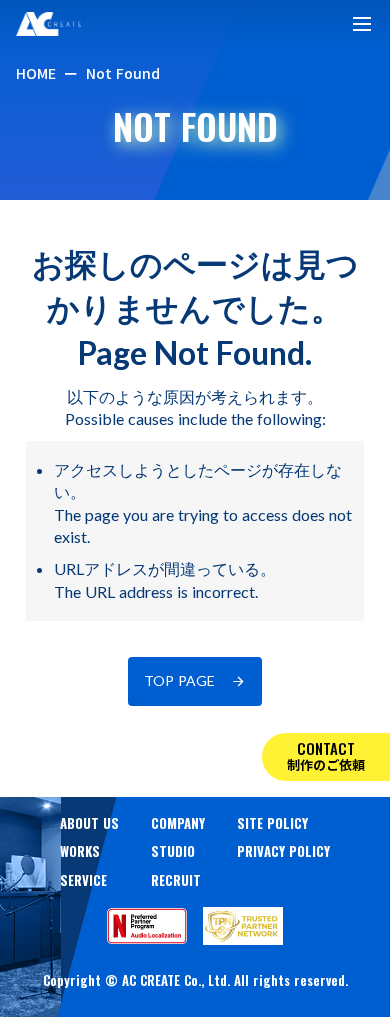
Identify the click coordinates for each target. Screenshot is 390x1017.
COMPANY (178, 823)
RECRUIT (176, 880)
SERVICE (83, 880)
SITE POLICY (272, 823)
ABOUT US (89, 823)
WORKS (80, 851)
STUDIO (173, 851)
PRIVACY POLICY (283, 851)
